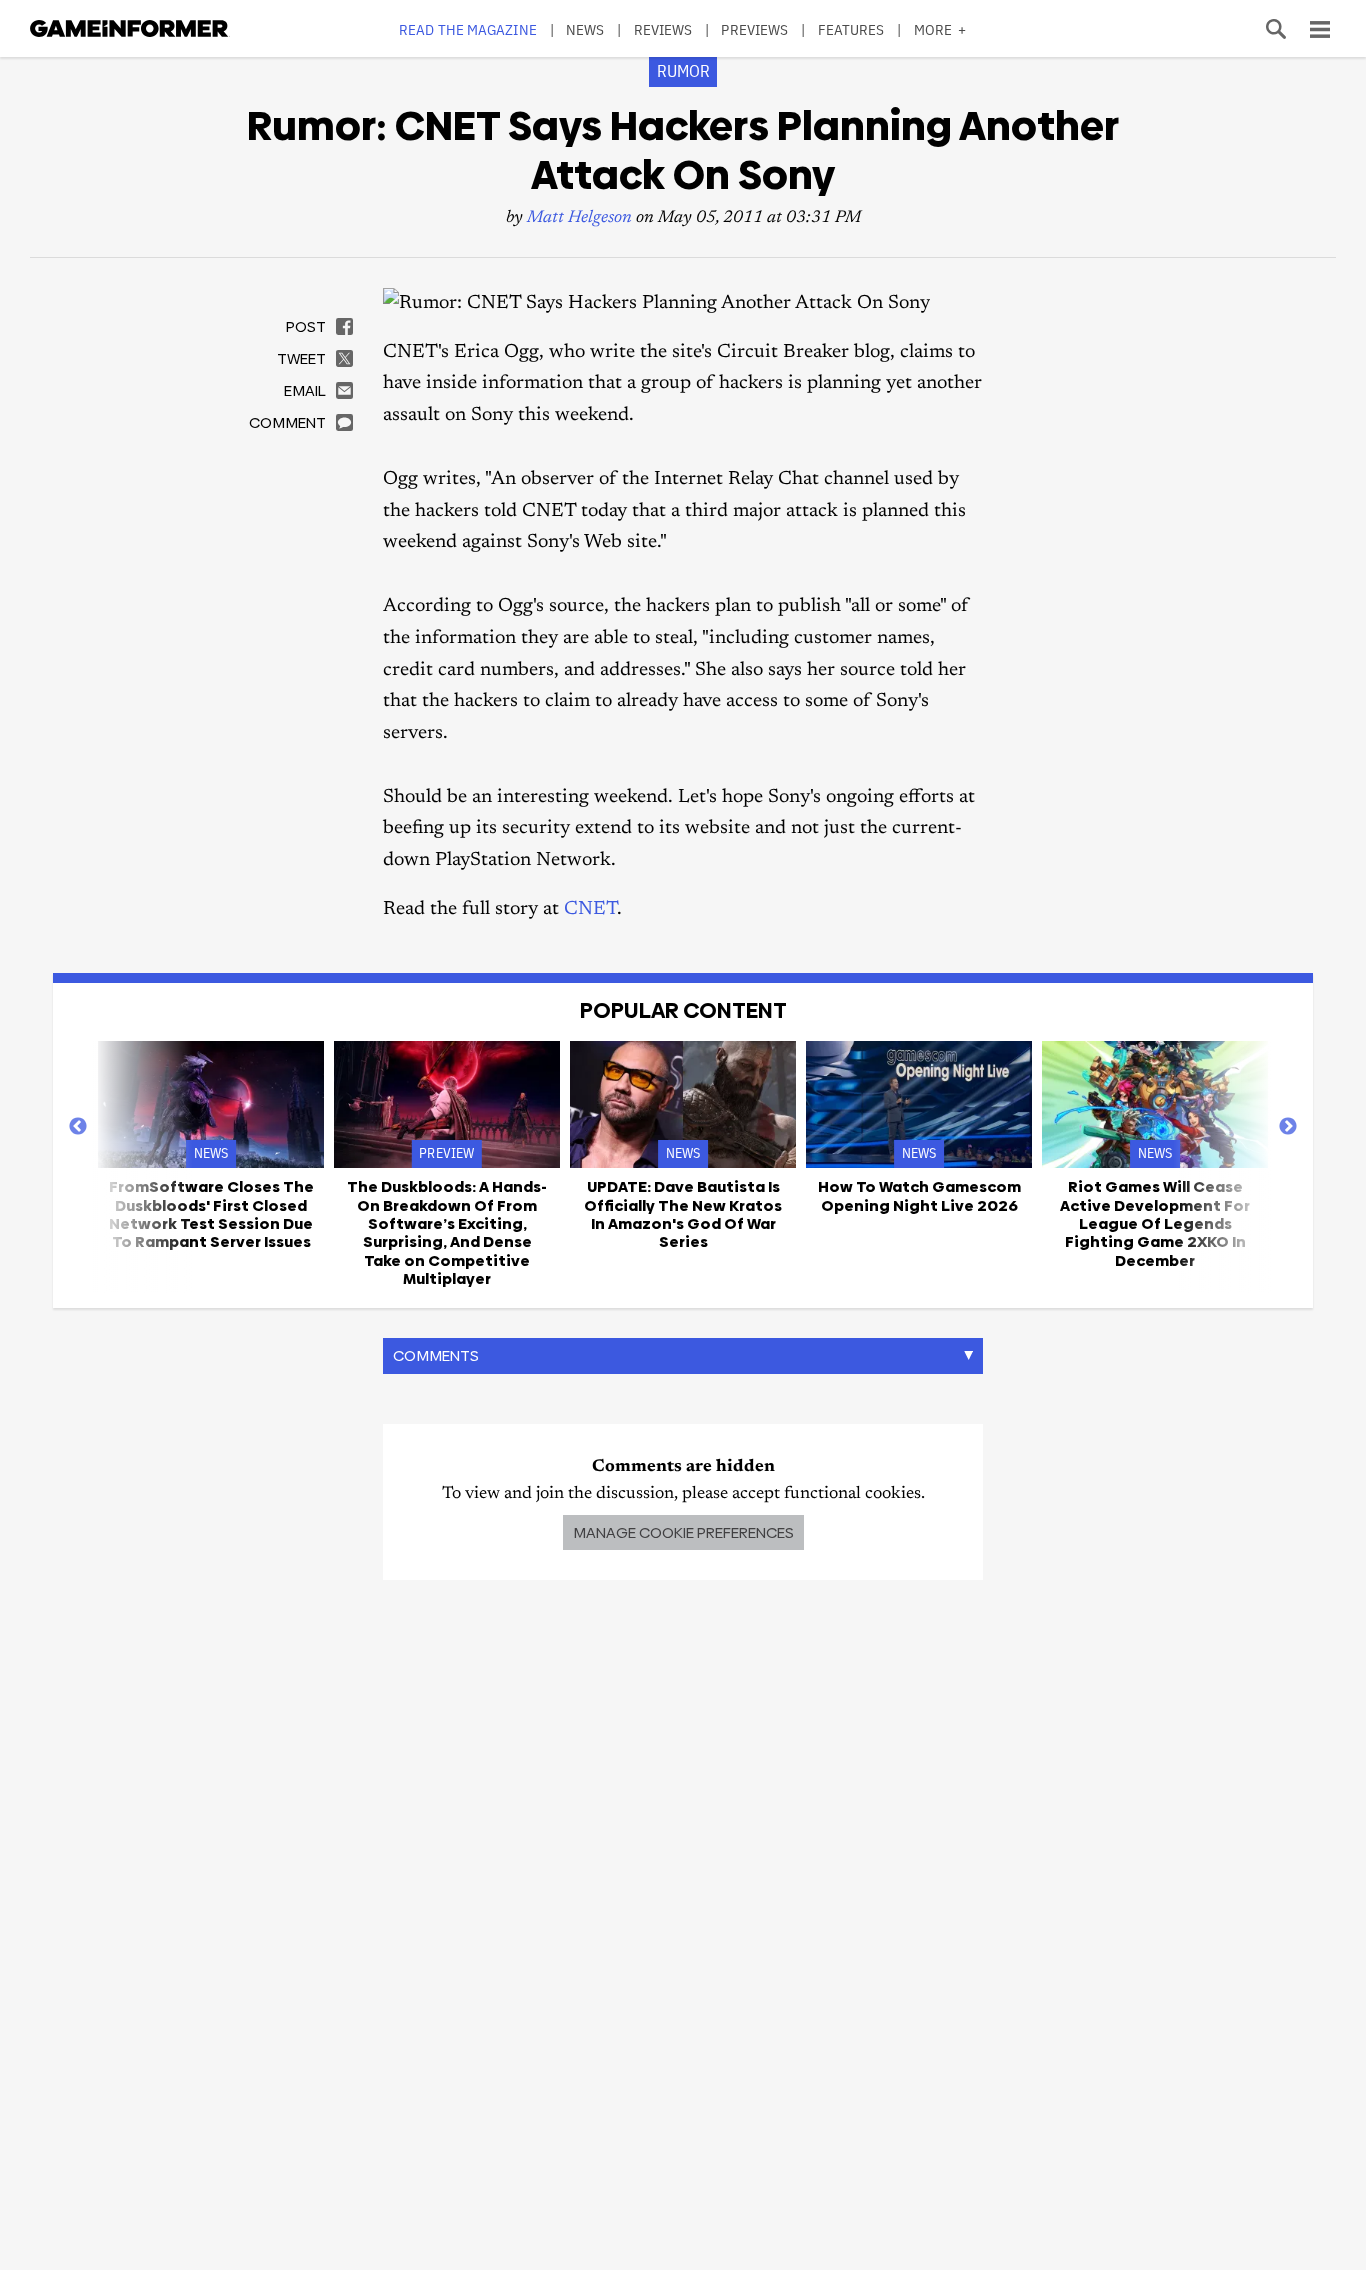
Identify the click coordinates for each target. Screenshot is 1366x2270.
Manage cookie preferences (683, 1532)
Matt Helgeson (579, 218)
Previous (78, 1127)
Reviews (663, 29)
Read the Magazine (468, 29)
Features (851, 29)
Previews (754, 29)
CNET (590, 909)
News (585, 29)
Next (1288, 1127)
